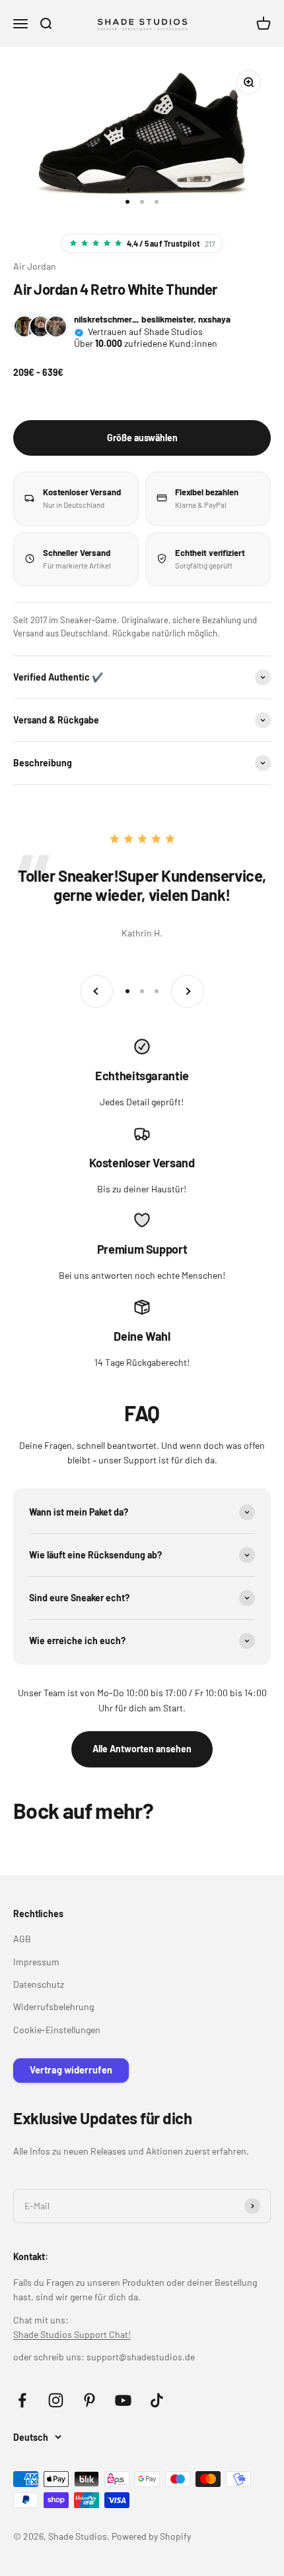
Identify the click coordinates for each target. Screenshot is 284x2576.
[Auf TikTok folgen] (157, 2400)
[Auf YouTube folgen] (123, 2400)
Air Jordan (35, 266)
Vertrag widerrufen (71, 2070)
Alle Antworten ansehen (142, 1749)
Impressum (36, 1962)
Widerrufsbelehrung (53, 2007)
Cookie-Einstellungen (57, 2030)
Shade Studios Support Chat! (72, 2334)
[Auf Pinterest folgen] (89, 2400)
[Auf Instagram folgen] (56, 2400)
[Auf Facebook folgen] (22, 2400)
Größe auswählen (142, 438)
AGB (22, 1939)
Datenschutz (39, 1984)
